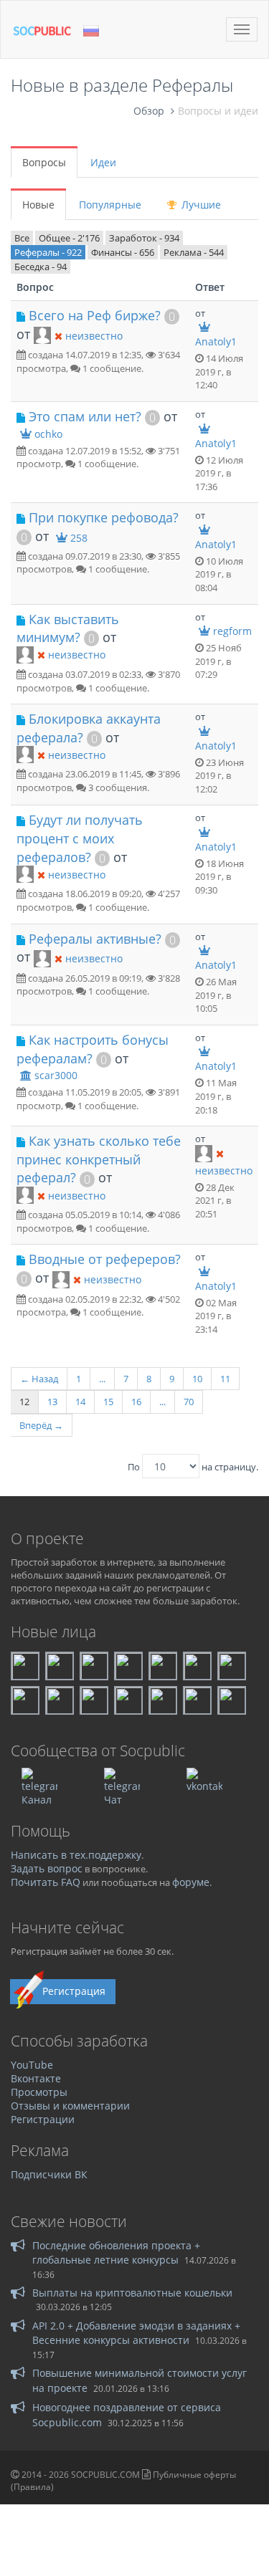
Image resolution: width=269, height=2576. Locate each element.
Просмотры (39, 2092)
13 (52, 1402)
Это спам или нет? (85, 416)
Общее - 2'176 (69, 238)
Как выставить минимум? (68, 628)
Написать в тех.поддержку (76, 1855)
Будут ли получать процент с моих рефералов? (80, 838)
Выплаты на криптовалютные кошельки (132, 2293)
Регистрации (43, 2119)
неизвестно (94, 336)
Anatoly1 (216, 341)
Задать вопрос (47, 1868)
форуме (191, 1882)
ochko (48, 434)
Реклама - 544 (194, 252)
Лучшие (200, 205)
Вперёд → (41, 1425)
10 (197, 1379)
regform (232, 631)
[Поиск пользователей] (42, 335)
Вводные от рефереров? (105, 1259)
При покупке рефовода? (104, 517)
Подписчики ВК (49, 2174)
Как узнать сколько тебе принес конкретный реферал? (99, 1159)
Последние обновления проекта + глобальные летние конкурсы (116, 2252)
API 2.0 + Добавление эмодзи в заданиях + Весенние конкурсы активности (136, 2333)
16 (136, 1402)
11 (225, 1379)
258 (79, 538)
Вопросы (44, 162)
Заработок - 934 (144, 238)
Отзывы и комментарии (70, 2106)
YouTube (32, 2065)
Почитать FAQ (46, 1882)
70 (189, 1402)
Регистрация (74, 1991)
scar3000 (56, 1075)
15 (108, 1402)
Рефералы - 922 (48, 252)
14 (80, 1402)
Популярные (110, 205)
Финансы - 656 (123, 252)
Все (22, 238)
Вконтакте (36, 2078)
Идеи (103, 162)
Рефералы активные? (95, 939)
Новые (38, 205)
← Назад (39, 1379)
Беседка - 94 (41, 267)
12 (24, 1402)
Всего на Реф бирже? (95, 315)
